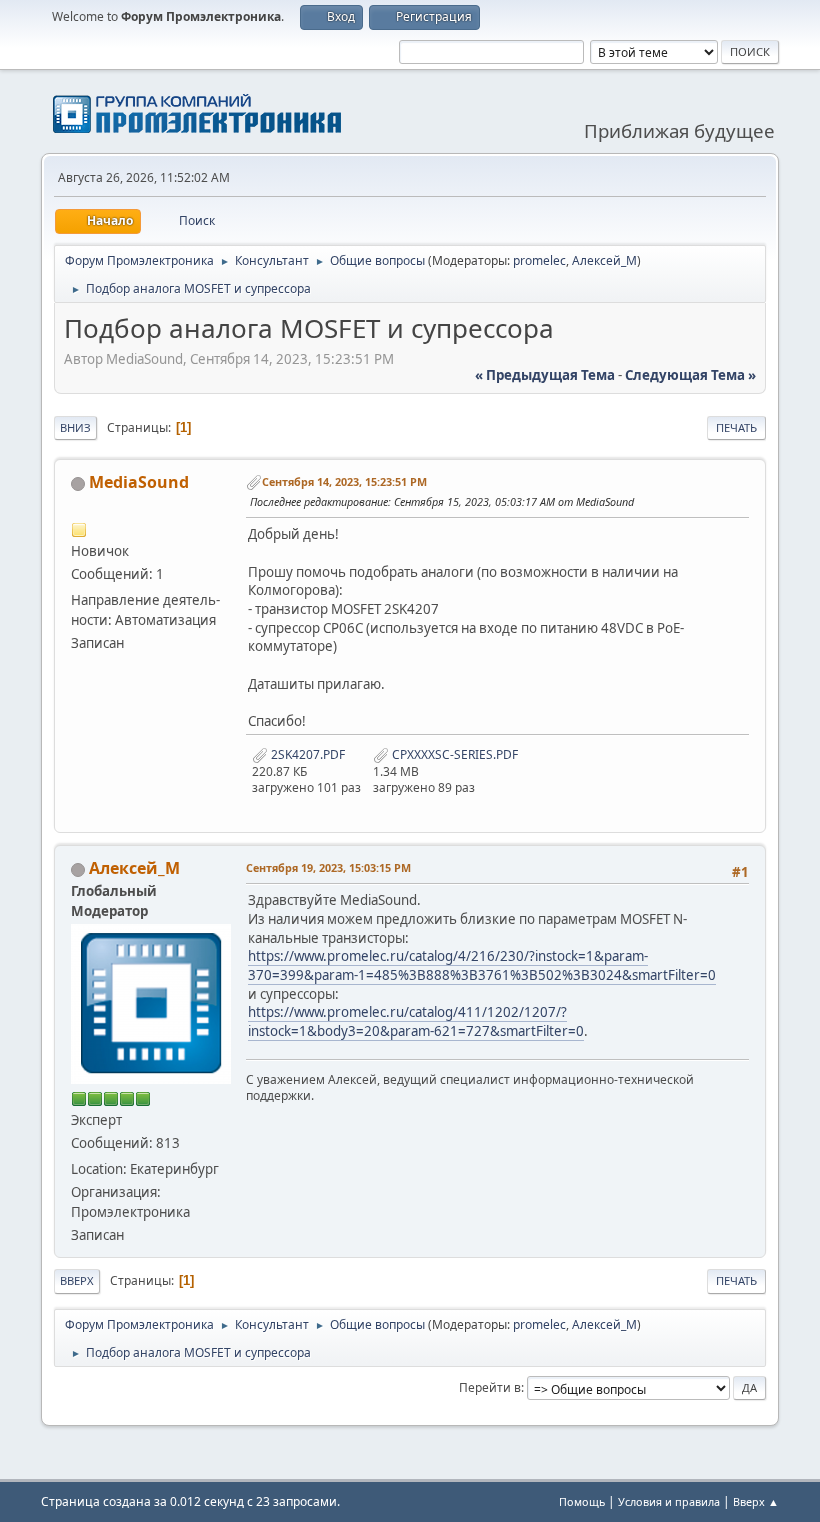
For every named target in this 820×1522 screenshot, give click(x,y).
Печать (736, 427)
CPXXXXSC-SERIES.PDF (453, 754)
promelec (539, 260)
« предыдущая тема (545, 375)
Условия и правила (669, 1501)
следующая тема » (690, 375)
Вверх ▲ (756, 1501)
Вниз (75, 427)
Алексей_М (604, 260)
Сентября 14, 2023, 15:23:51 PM (344, 481)
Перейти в (490, 1387)
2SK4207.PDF (306, 754)
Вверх (77, 1280)
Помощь (582, 1501)
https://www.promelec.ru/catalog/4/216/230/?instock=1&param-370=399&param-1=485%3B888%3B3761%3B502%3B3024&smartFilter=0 (482, 965)
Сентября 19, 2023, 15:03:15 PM (328, 867)
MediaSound (139, 482)
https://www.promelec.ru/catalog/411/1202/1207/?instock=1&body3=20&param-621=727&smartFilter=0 (416, 1021)
